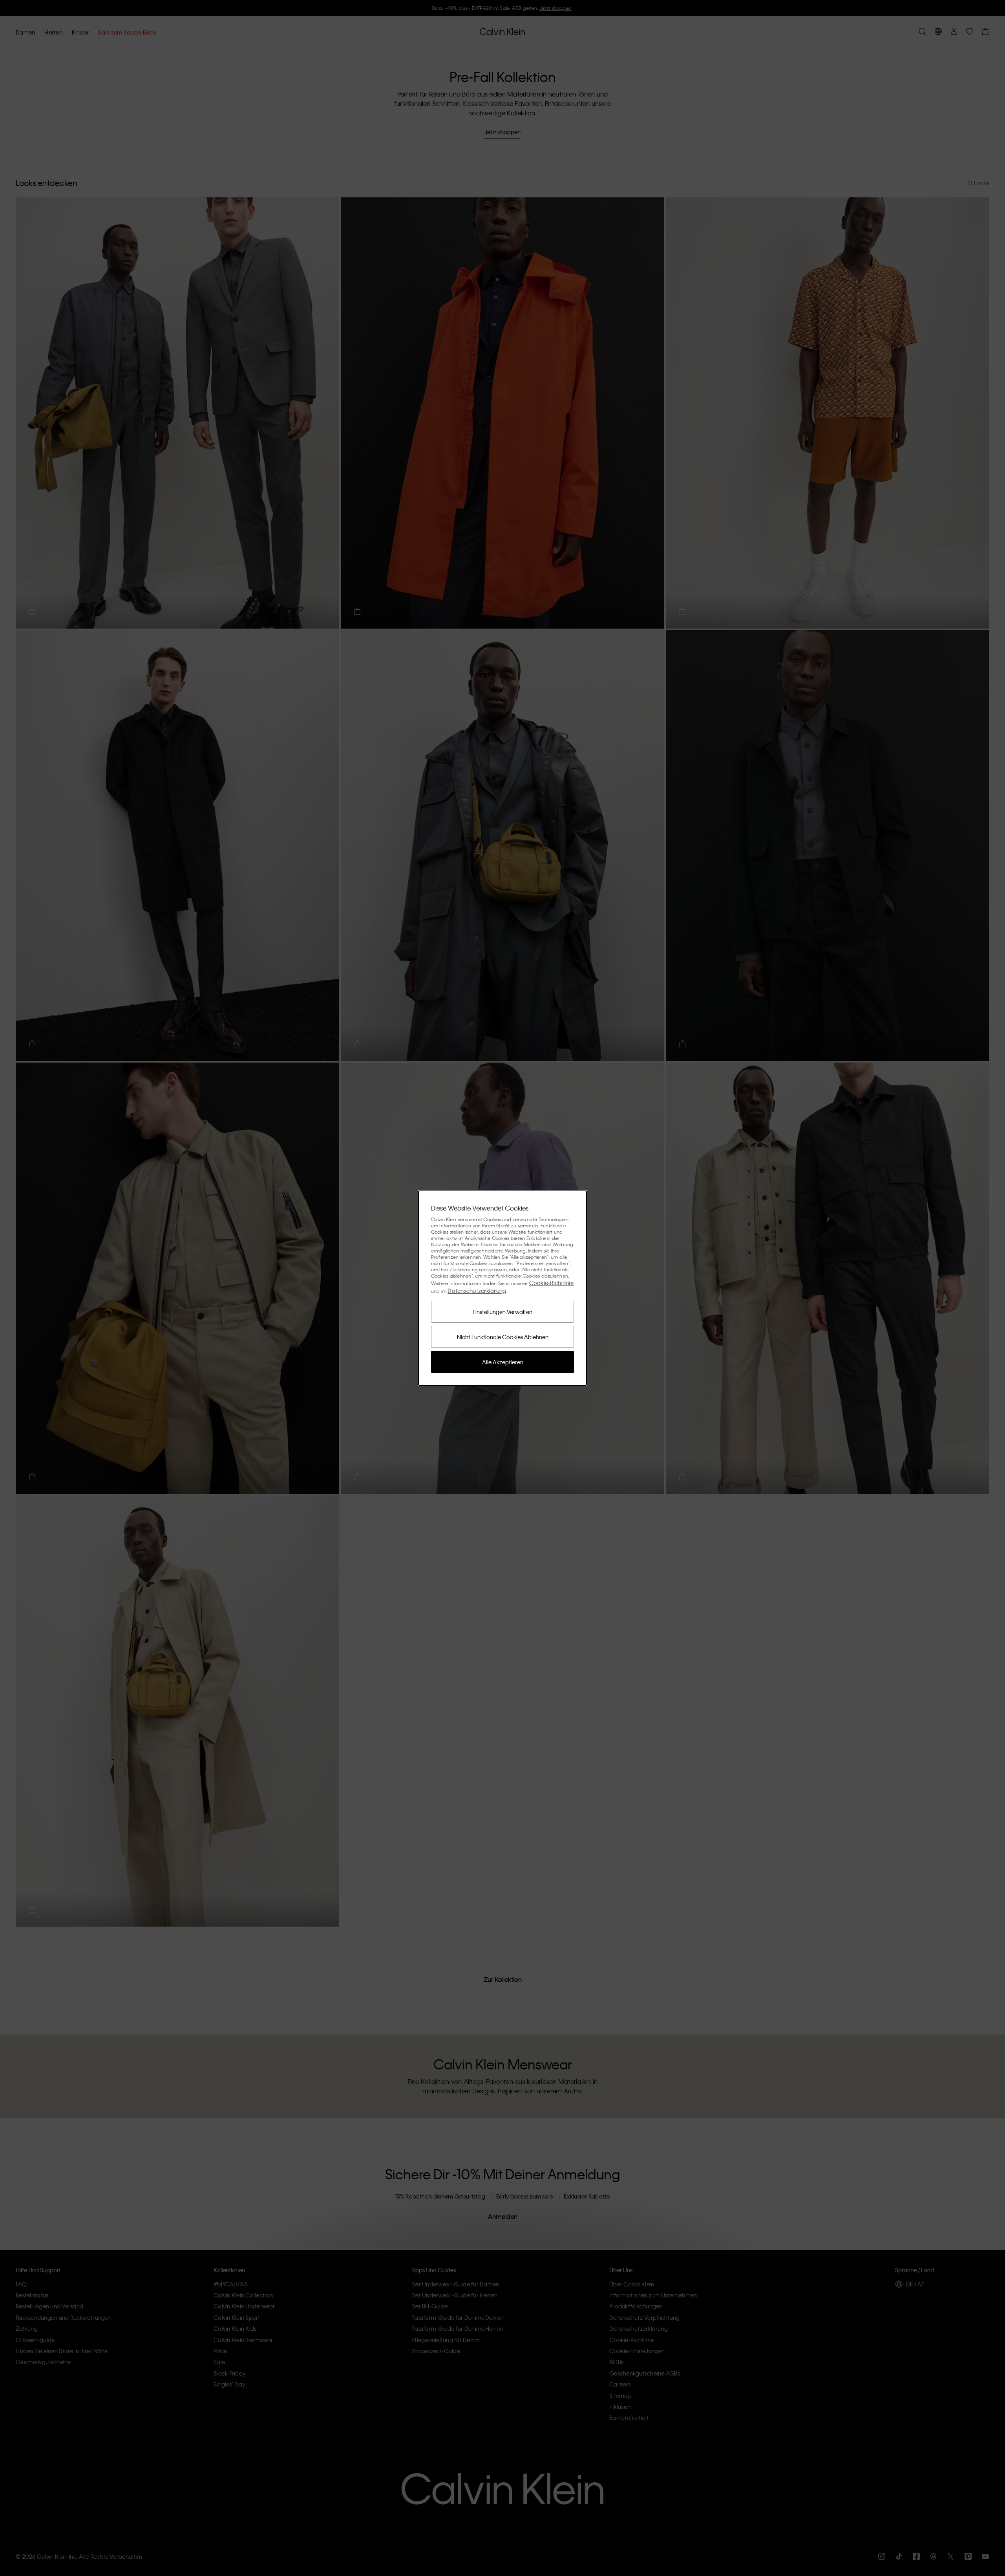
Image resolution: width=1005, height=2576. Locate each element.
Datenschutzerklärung (477, 1291)
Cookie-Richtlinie (551, 1283)
